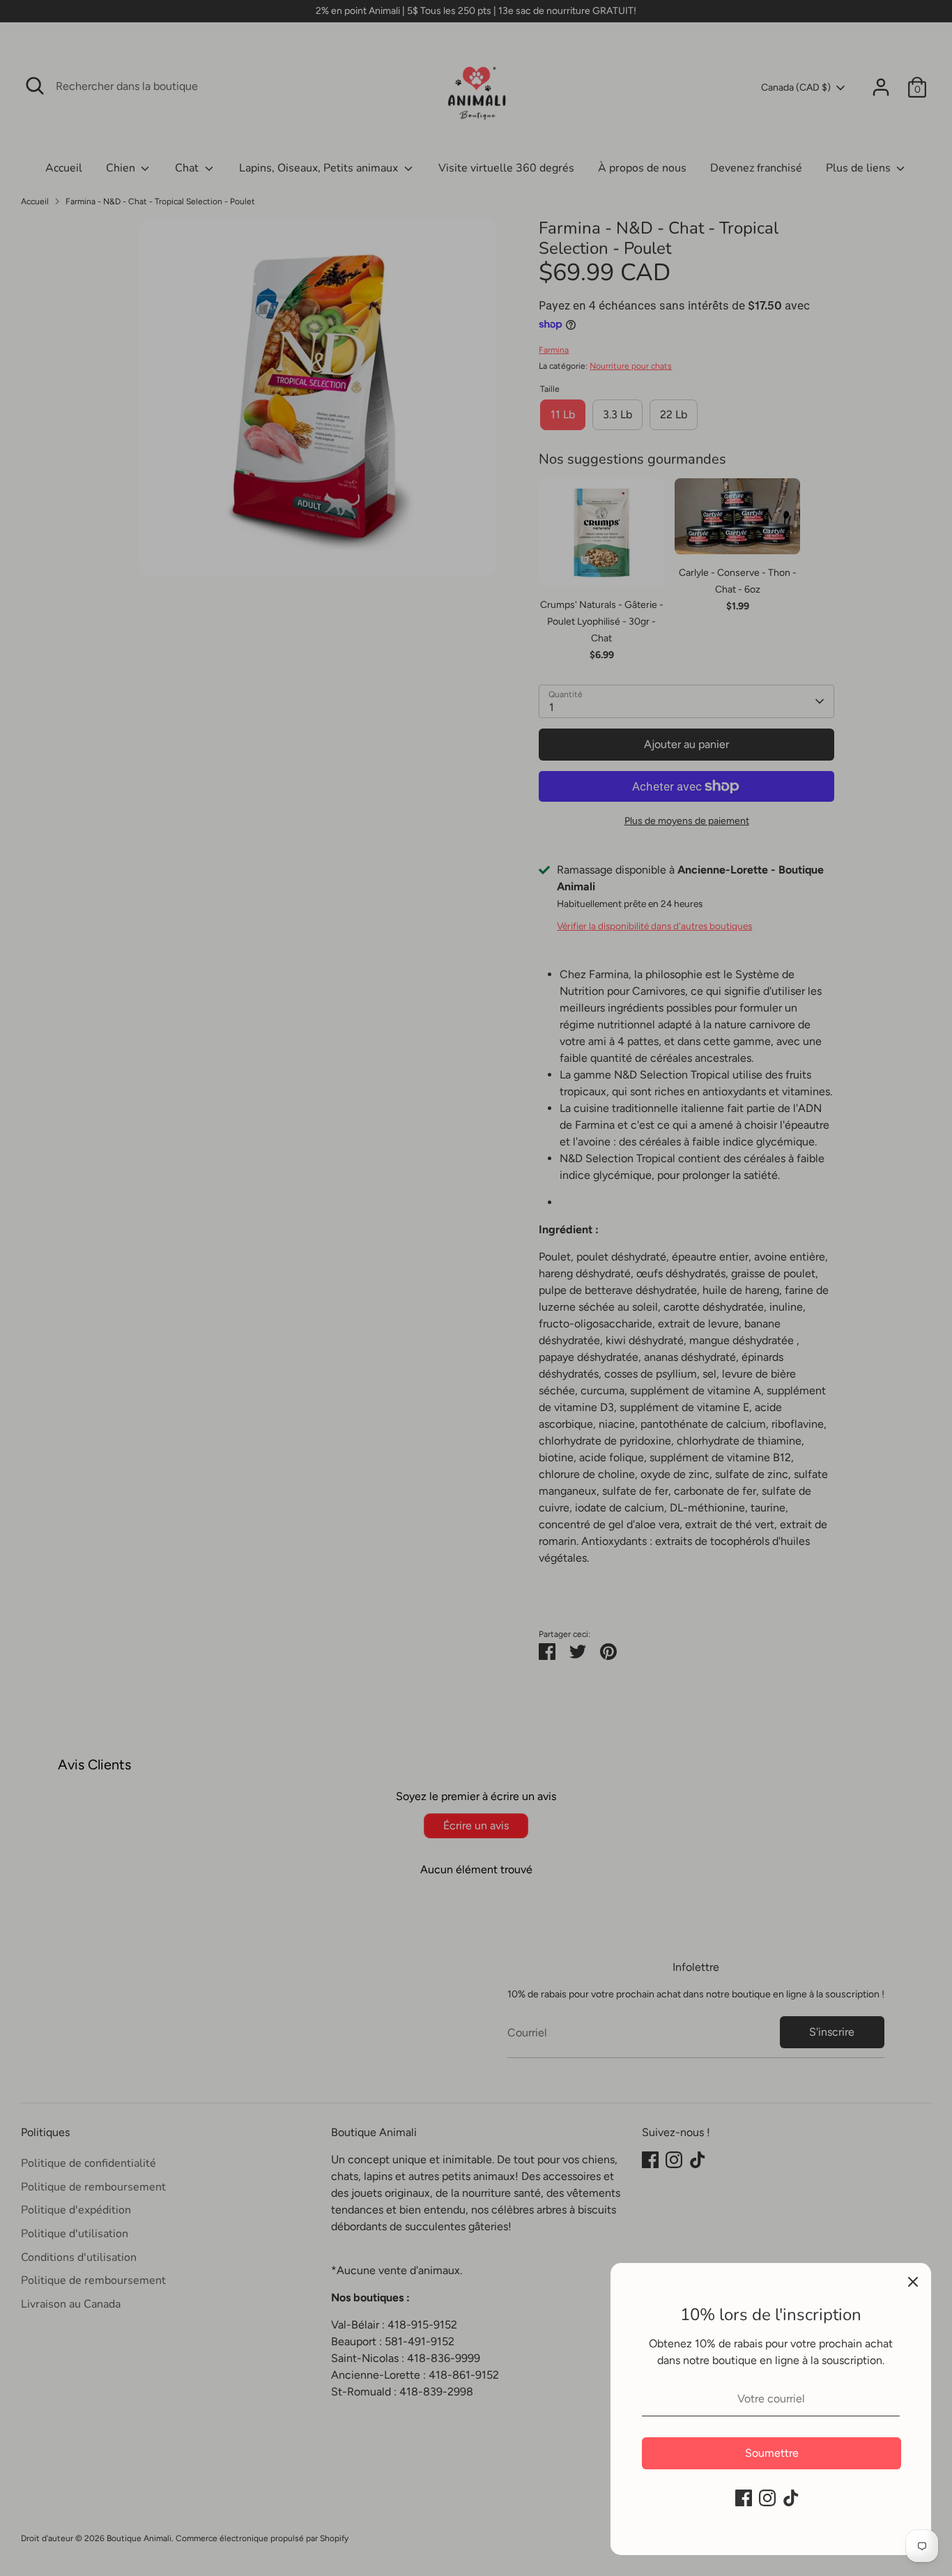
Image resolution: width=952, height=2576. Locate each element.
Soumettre (772, 2453)
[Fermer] (913, 2281)
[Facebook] (744, 2498)
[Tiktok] (791, 2498)
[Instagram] (767, 2498)
